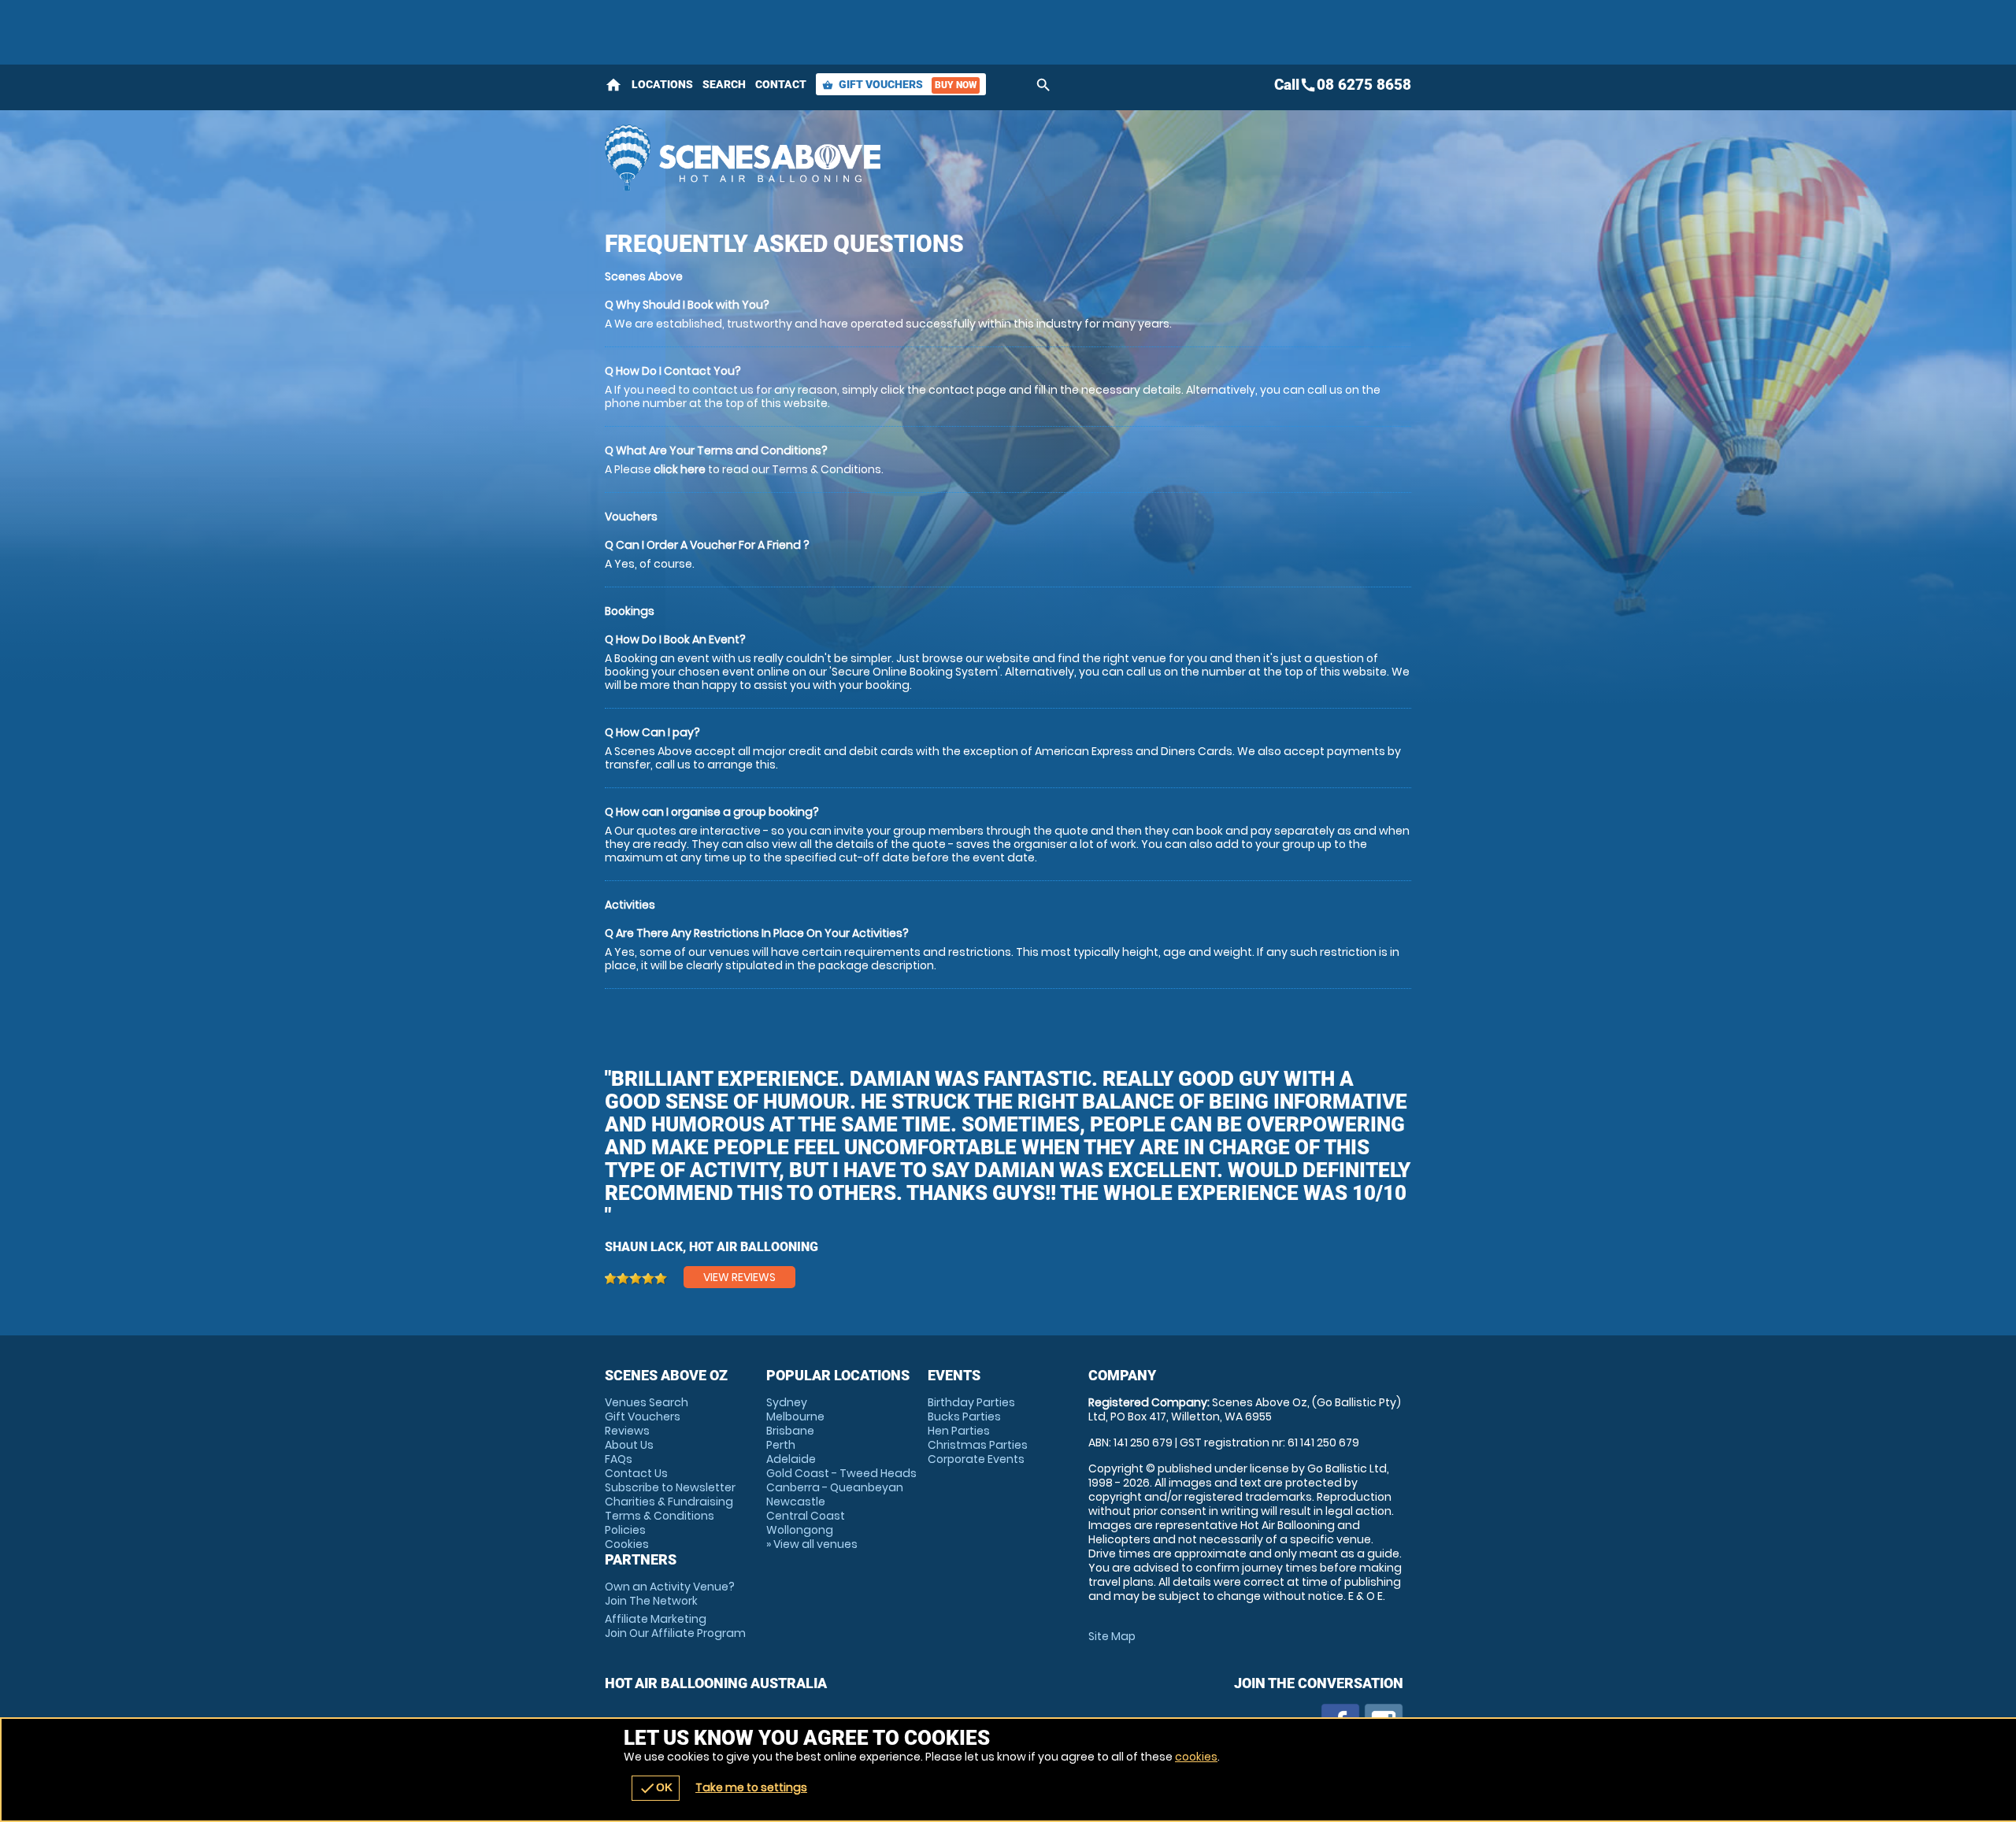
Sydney (787, 1402)
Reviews (627, 1431)
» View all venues (812, 1544)
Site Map (1112, 1636)
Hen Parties (959, 1431)
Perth (781, 1445)
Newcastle (796, 1502)
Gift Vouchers (899, 84)
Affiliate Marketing (675, 1626)
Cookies (627, 1544)
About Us (629, 1445)
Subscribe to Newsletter (670, 1487)
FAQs (619, 1459)
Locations (662, 84)
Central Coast (806, 1516)
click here (680, 469)
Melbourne (795, 1416)
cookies (1196, 1757)
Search (724, 84)
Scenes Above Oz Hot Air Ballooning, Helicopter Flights (867, 157)
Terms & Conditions (660, 1516)
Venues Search (647, 1402)
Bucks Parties (964, 1416)
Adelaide (791, 1459)
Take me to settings (751, 1787)
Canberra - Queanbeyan (835, 1487)
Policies (625, 1530)
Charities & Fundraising (669, 1502)
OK (656, 1788)
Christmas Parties (978, 1445)
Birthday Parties (971, 1402)
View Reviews (739, 1277)
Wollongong (800, 1530)
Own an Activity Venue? (670, 1594)
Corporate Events (976, 1459)
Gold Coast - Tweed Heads (841, 1473)
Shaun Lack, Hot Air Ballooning (712, 1247)
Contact (781, 84)
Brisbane (790, 1431)
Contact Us (636, 1473)
